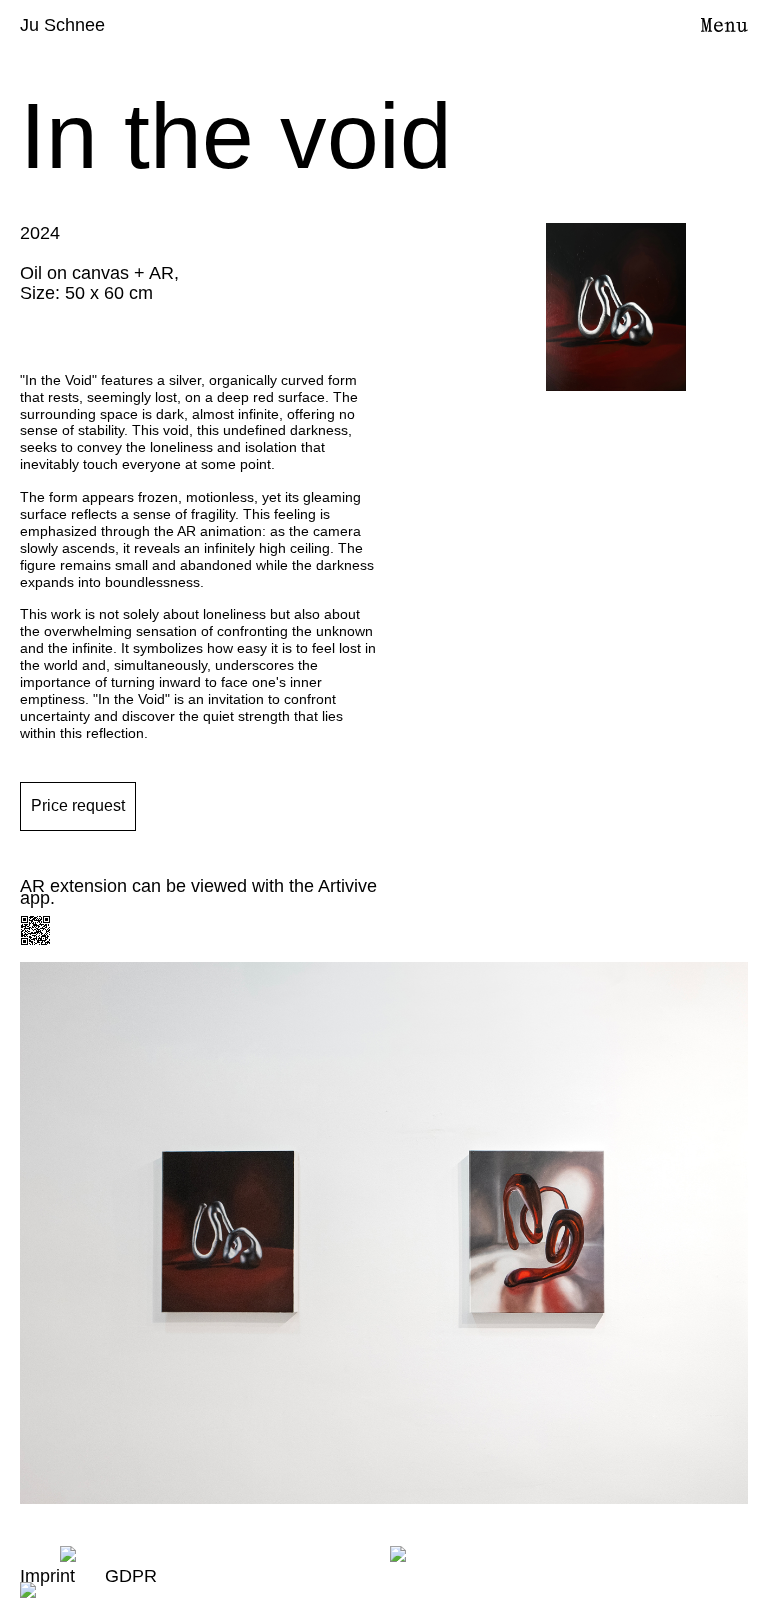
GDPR (131, 1576)
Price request (78, 805)
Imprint (47, 1576)
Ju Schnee (62, 25)
